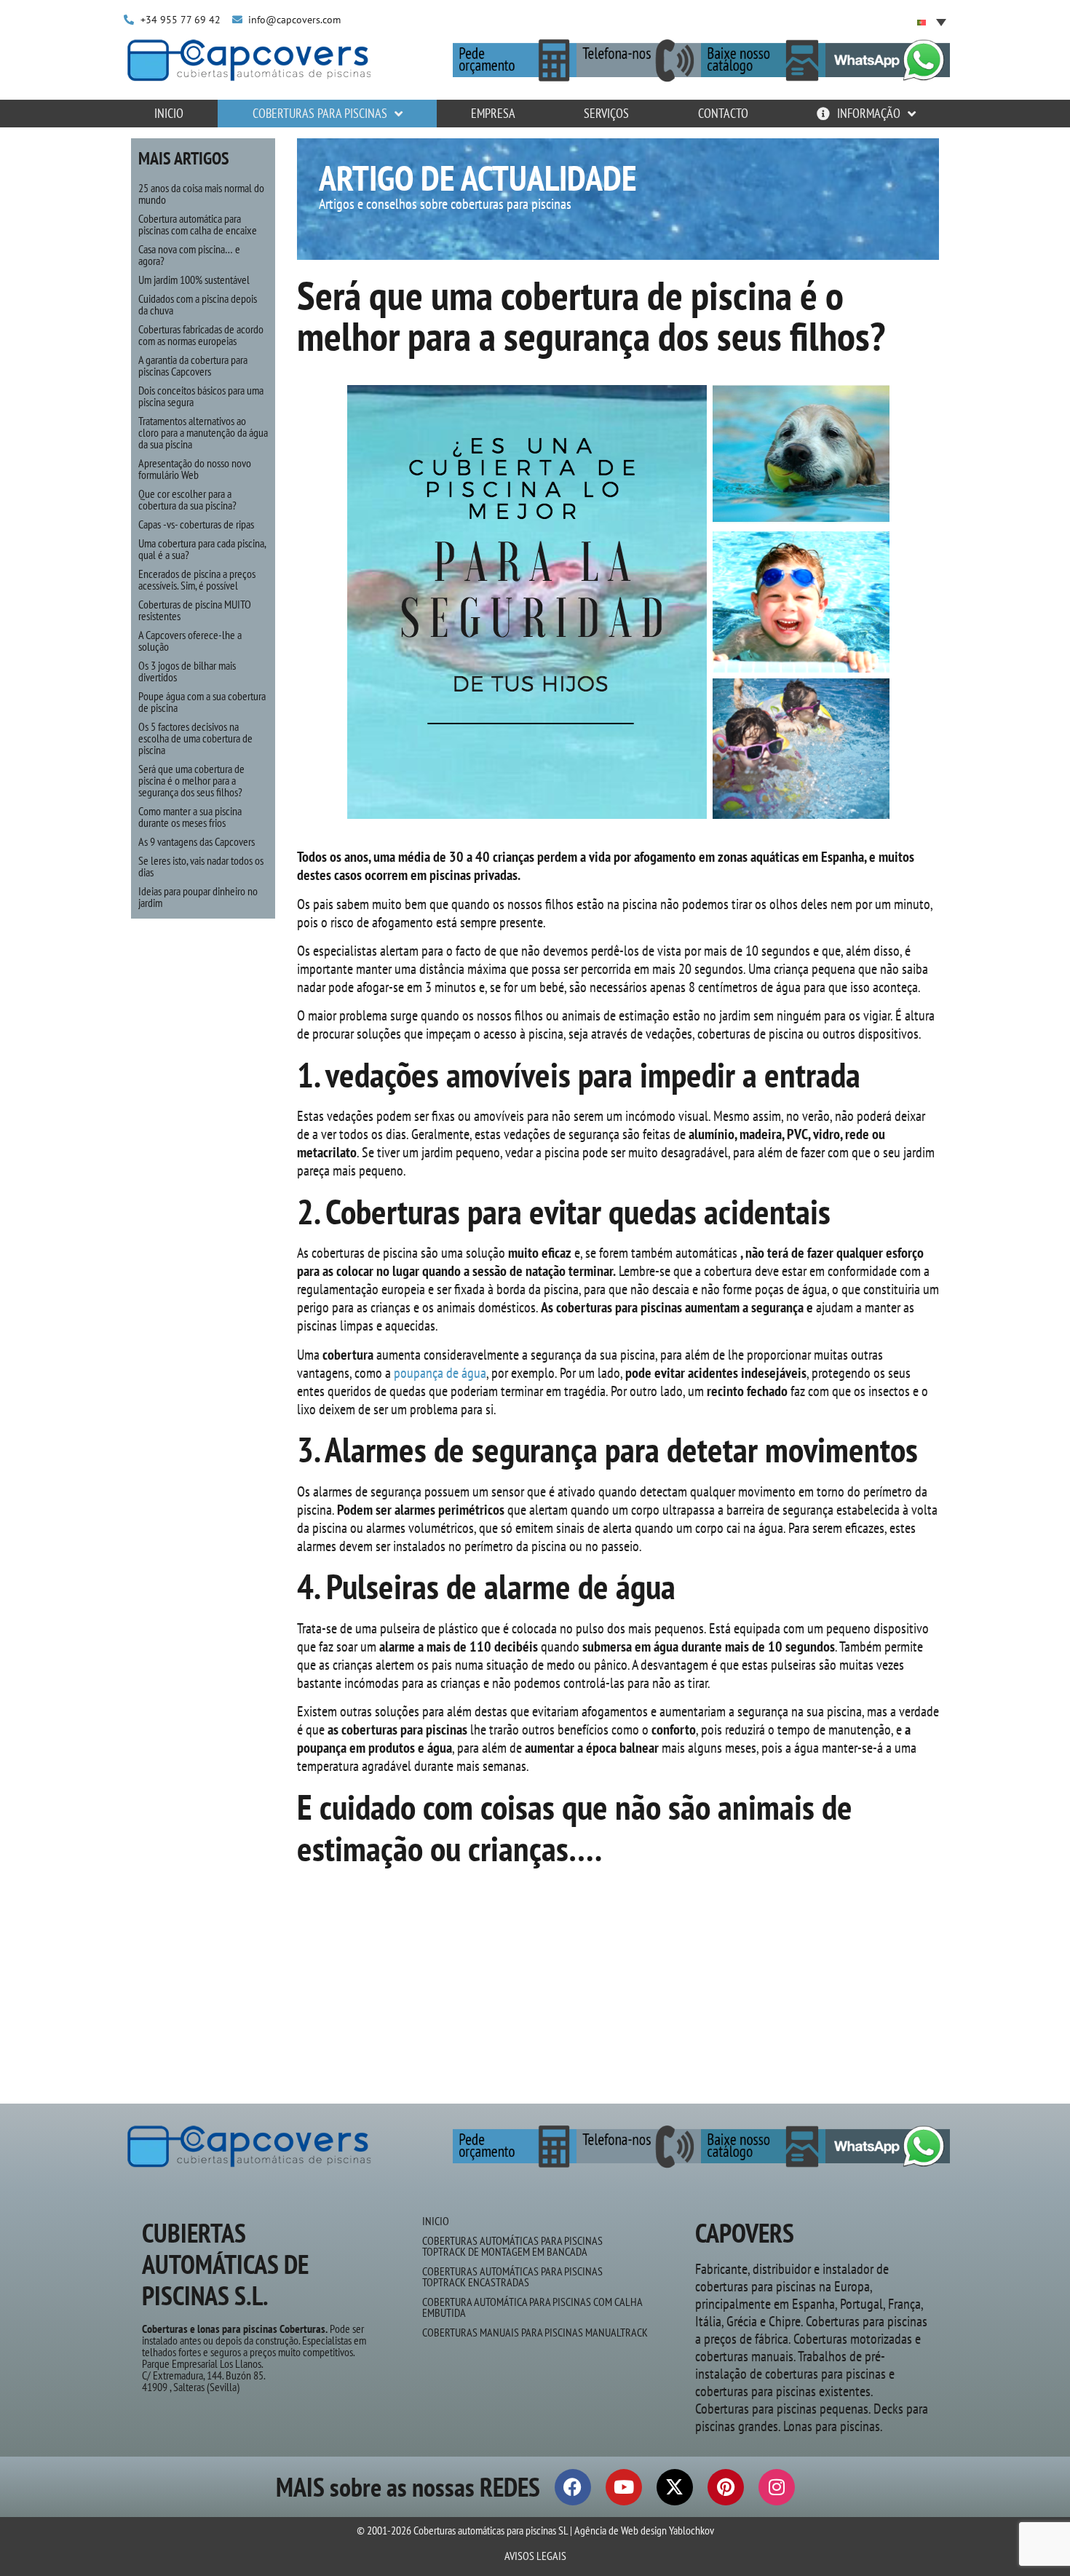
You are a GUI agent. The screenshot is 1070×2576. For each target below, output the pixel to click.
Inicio (436, 2221)
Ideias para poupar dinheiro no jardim (198, 897)
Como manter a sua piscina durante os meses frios (190, 817)
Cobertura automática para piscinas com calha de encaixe (198, 224)
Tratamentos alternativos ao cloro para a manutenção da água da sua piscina (203, 432)
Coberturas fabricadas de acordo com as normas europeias (201, 335)
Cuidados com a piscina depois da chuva (198, 304)
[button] (932, 21)
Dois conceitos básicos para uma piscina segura (201, 396)
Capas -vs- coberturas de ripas (196, 524)
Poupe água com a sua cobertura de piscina (202, 702)
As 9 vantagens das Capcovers (197, 841)
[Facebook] (573, 2487)
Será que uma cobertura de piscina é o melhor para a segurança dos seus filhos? (191, 780)
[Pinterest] (726, 2487)
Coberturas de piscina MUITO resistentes (195, 610)
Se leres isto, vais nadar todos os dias (201, 866)
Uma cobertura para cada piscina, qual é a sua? (202, 549)
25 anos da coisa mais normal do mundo (201, 194)
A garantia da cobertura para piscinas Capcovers (193, 365)
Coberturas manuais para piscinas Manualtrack (535, 2332)
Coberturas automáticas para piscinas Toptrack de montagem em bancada (512, 2246)
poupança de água (439, 1373)
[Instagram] (777, 2487)
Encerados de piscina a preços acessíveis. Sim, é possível (197, 579)
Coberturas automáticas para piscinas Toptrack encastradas (512, 2276)
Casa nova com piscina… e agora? (189, 255)
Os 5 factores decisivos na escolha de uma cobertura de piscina (195, 738)
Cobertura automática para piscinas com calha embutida (532, 2307)
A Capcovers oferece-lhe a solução (190, 641)
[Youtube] (624, 2487)
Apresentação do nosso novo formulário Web (195, 469)
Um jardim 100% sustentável (194, 280)
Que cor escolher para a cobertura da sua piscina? (187, 499)
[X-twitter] (675, 2487)
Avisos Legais (535, 2556)
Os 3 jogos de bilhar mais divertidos (187, 671)
